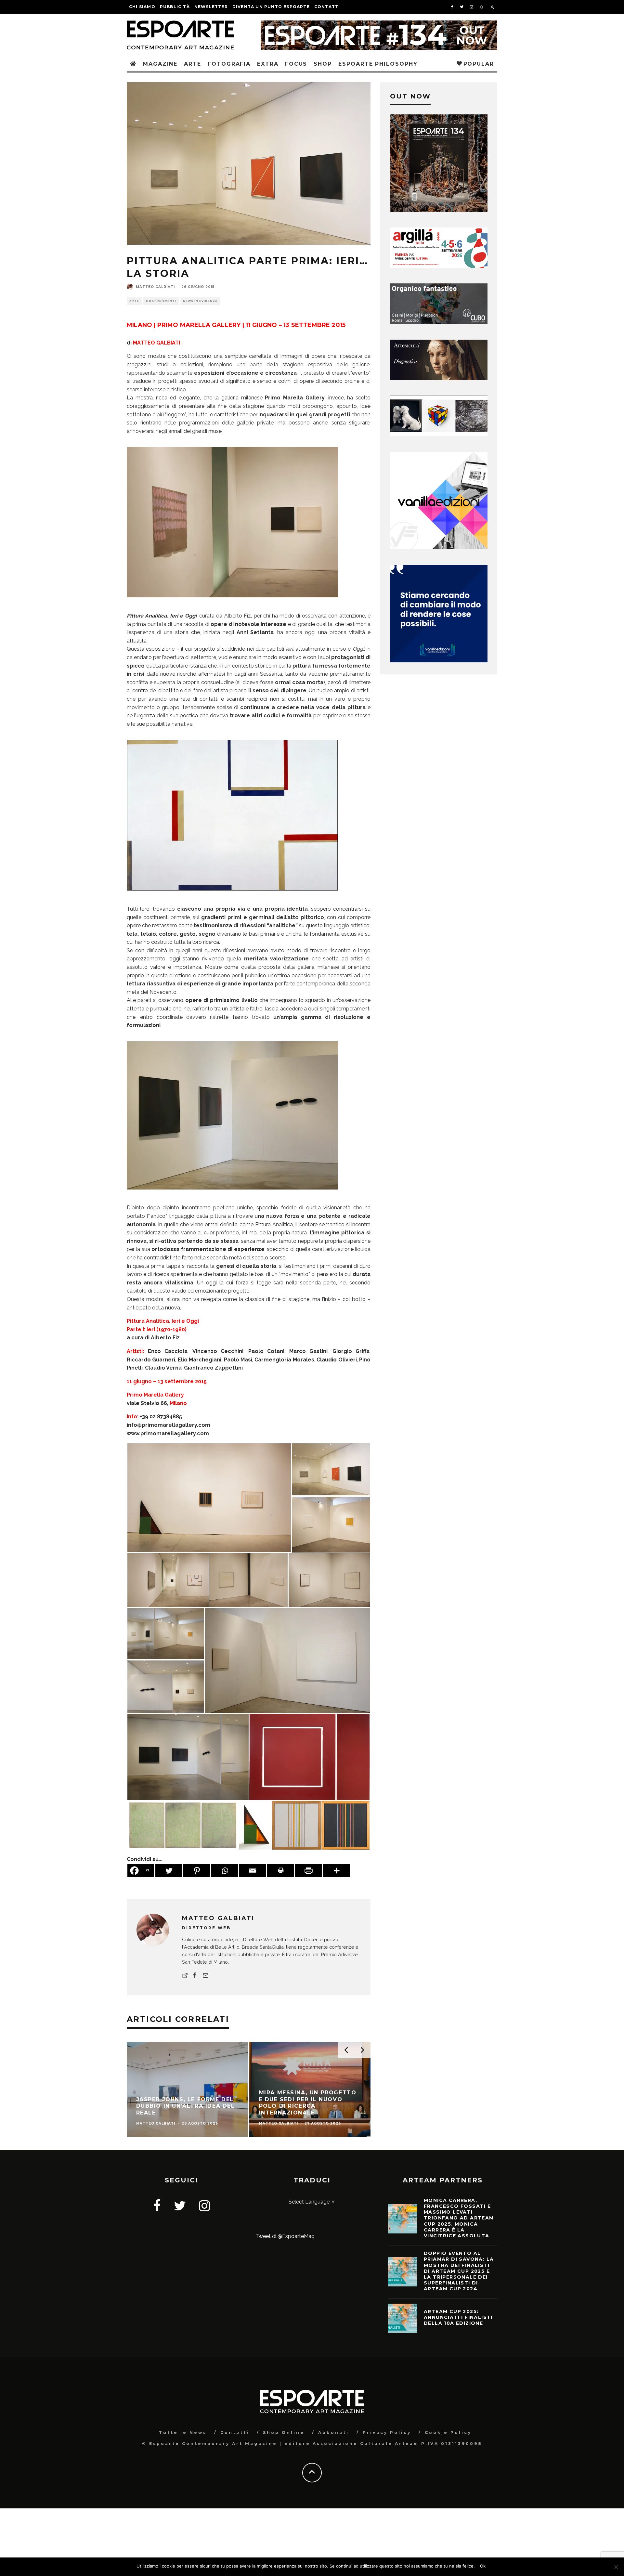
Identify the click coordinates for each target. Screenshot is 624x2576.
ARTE (193, 64)
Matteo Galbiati (155, 287)
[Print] (280, 1871)
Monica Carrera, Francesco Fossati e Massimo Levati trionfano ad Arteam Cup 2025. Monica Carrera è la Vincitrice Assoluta (459, 2218)
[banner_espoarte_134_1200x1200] (439, 210)
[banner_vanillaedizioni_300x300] (439, 547)
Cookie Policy (448, 2433)
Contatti (327, 7)
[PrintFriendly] (308, 1871)
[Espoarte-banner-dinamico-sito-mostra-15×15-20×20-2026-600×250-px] (439, 434)
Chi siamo (142, 7)
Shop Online (284, 2433)
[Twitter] (169, 1871)
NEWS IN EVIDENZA (200, 301)
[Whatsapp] (225, 1871)
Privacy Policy (387, 2433)
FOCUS (296, 64)
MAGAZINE (160, 64)
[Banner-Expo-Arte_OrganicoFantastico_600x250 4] (439, 322)
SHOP (323, 64)
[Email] (253, 1871)
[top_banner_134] (379, 25)
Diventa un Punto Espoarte (271, 7)
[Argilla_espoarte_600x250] (439, 266)
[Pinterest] (197, 1871)
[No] (616, 2567)
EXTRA (268, 64)
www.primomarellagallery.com (168, 1433)
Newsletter (211, 7)
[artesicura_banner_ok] (439, 378)
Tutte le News (183, 2433)
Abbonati (334, 2433)
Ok (483, 2566)
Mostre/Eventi (161, 301)
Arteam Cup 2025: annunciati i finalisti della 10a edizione (458, 2317)
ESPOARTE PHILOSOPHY (378, 64)
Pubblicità (175, 7)
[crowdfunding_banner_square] (439, 661)
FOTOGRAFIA (229, 64)
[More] (336, 1871)
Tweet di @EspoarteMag (285, 2236)
